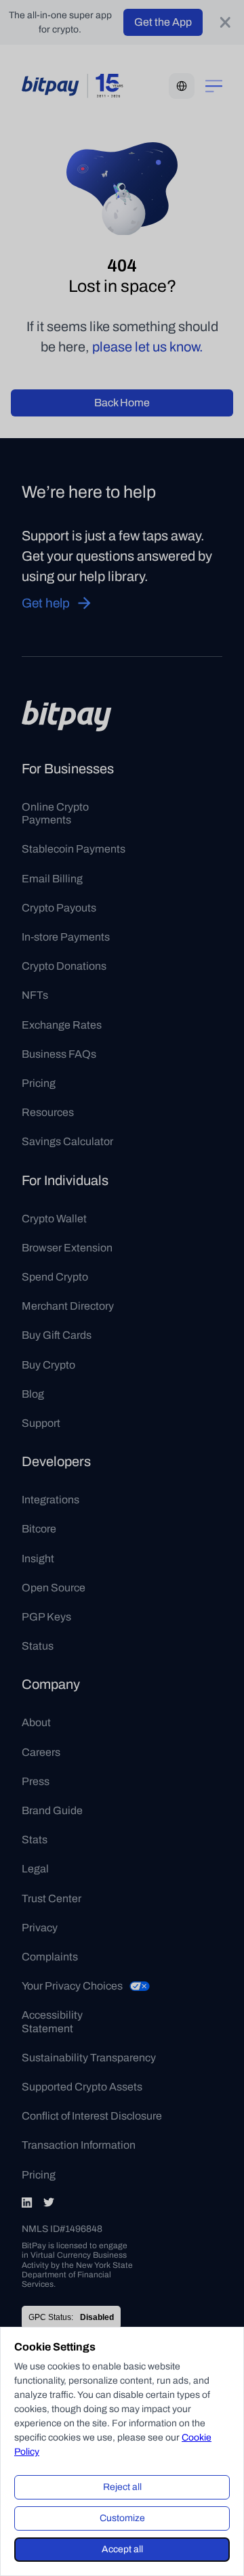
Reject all (122, 2487)
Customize (122, 2518)
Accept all (122, 2549)
